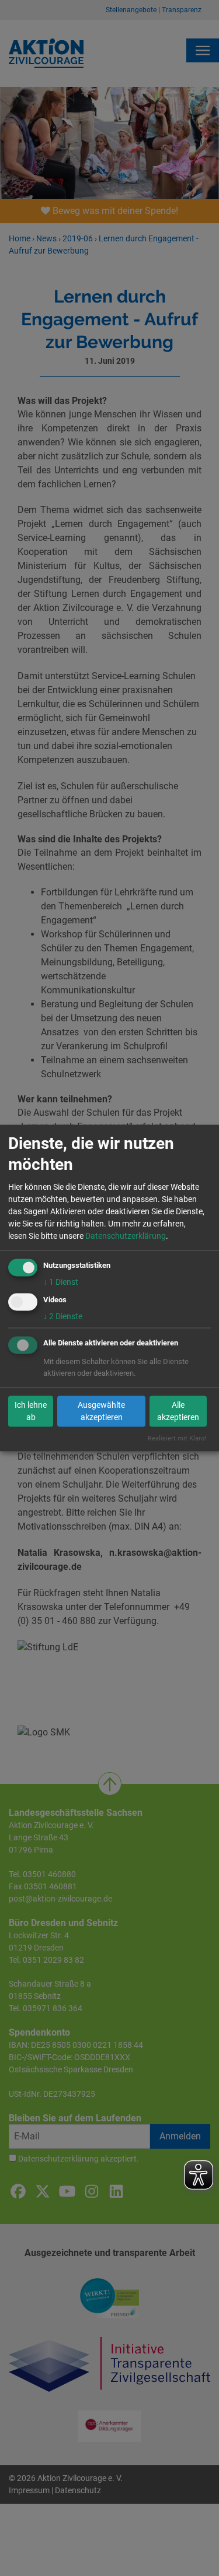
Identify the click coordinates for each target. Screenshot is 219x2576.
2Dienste (63, 1316)
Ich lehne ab (31, 1411)
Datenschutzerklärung (126, 1236)
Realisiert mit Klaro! (177, 1438)
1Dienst (61, 1282)
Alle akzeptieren (178, 1411)
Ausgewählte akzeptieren (101, 1411)
